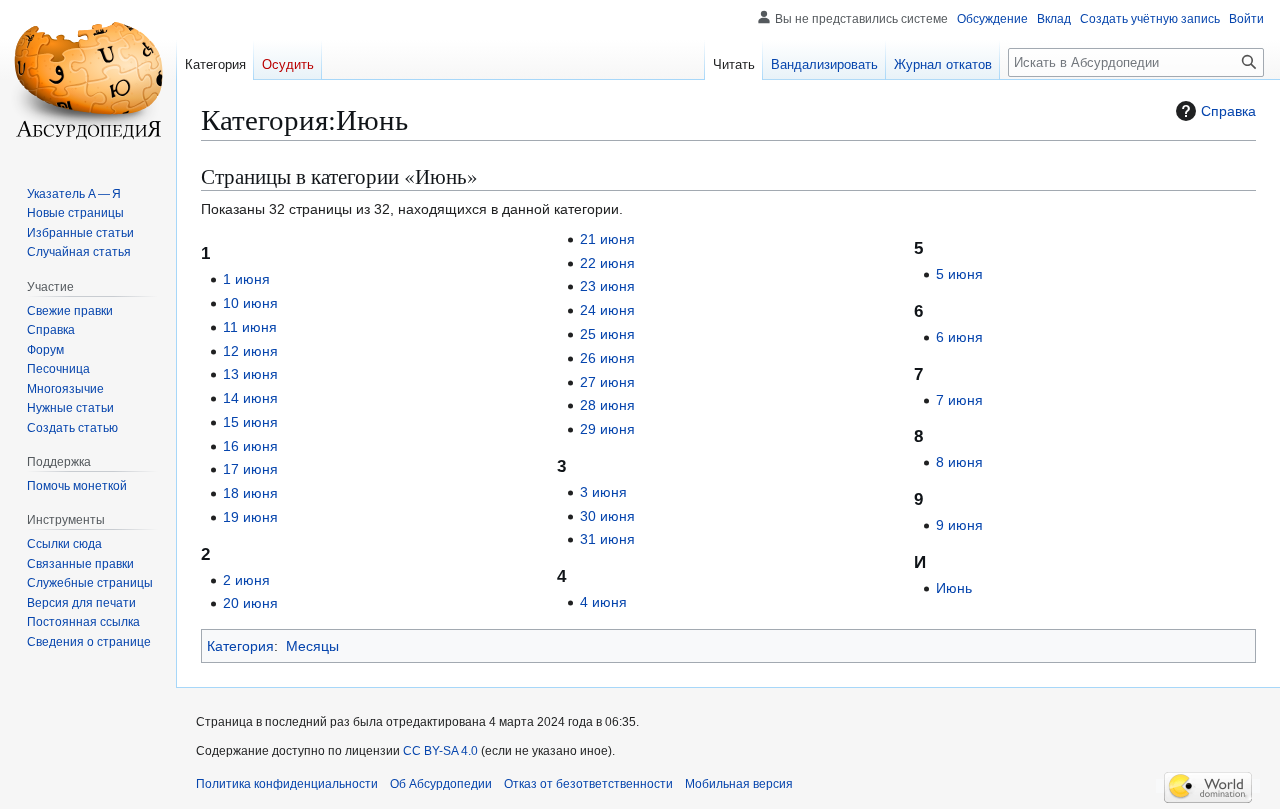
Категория (240, 646)
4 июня (603, 602)
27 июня (607, 382)
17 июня (250, 469)
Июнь (954, 588)
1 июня (246, 279)
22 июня (607, 263)
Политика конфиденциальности (287, 784)
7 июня (959, 400)
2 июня (246, 580)
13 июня (250, 374)
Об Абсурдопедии (441, 784)
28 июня (607, 405)
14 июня (250, 398)
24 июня (607, 310)
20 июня (250, 603)
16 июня (250, 446)
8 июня (959, 462)
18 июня (250, 493)
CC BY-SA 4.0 (440, 751)
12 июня (250, 351)
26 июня (607, 358)
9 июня (959, 525)
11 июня (250, 327)
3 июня (603, 492)
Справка (1228, 111)
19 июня (250, 517)
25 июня (607, 334)
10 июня (250, 303)
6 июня (959, 337)
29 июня (607, 429)
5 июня (959, 274)
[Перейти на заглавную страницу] (88, 80)
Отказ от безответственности (588, 784)
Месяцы (312, 646)
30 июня (607, 516)
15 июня (250, 422)
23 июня (607, 286)
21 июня (607, 239)
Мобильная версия (739, 784)
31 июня (607, 539)
